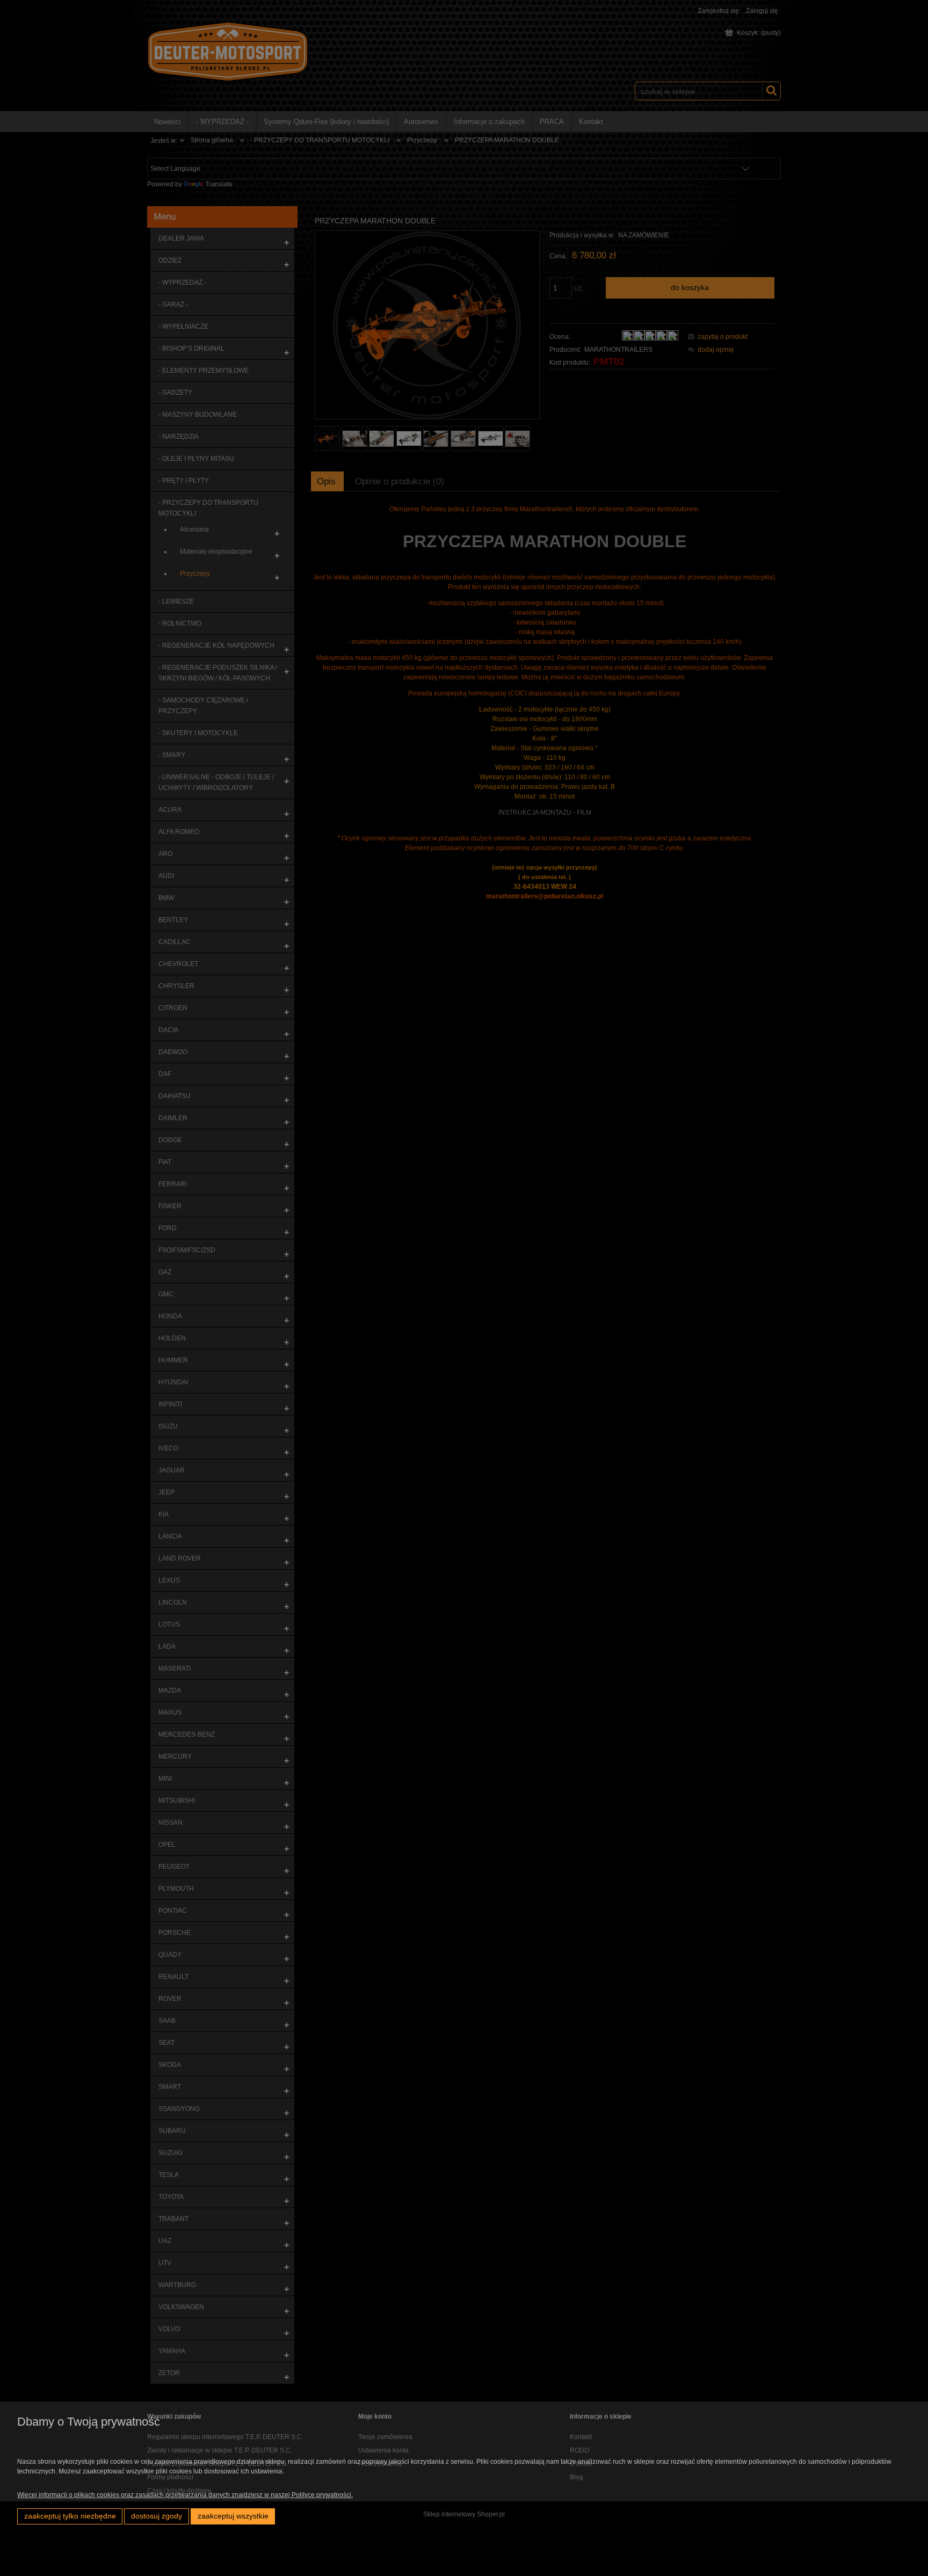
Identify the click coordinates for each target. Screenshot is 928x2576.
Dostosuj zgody (157, 2516)
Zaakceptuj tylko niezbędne (70, 2516)
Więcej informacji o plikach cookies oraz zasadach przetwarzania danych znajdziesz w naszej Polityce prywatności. (185, 2495)
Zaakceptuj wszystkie (233, 2516)
